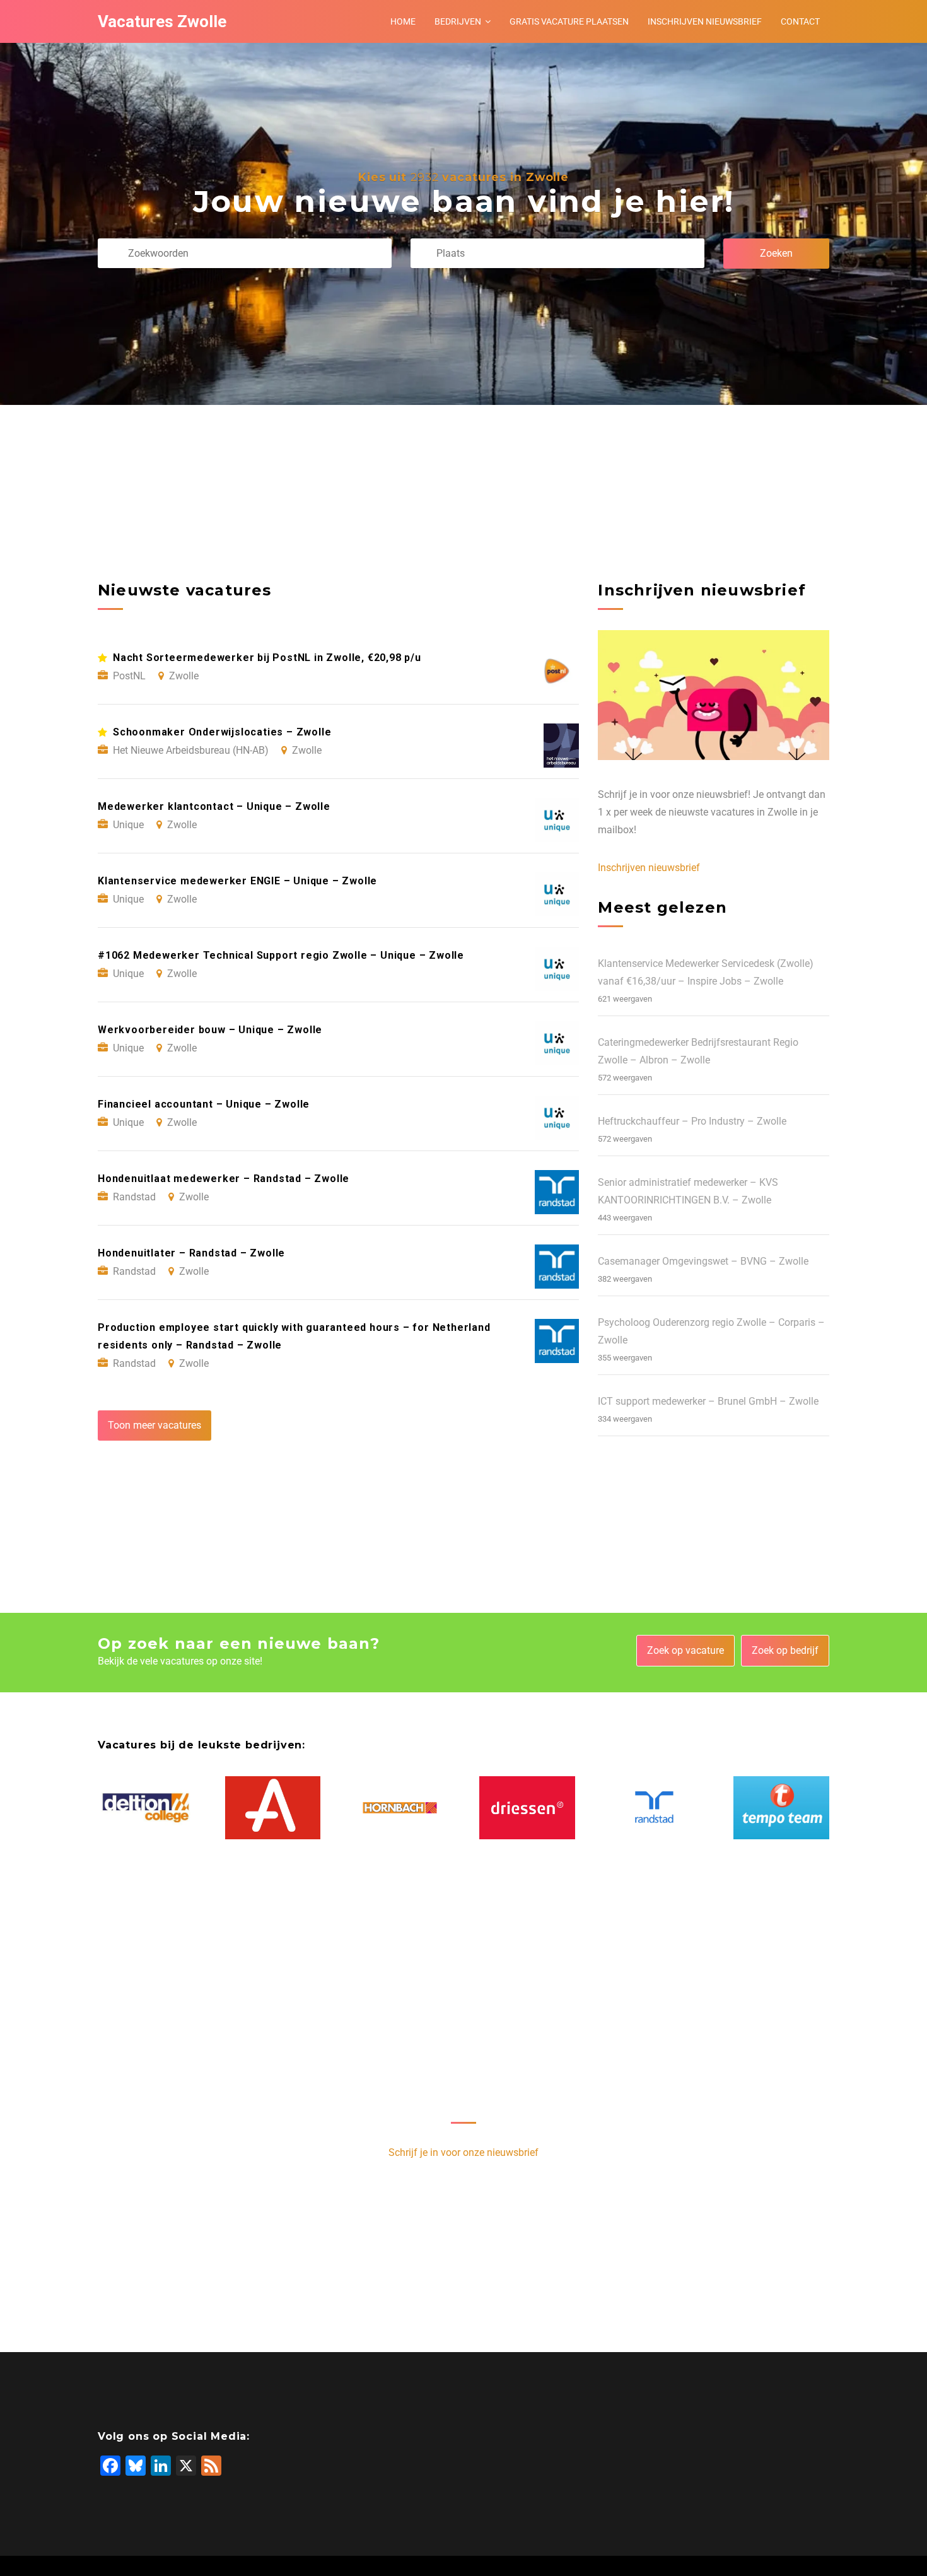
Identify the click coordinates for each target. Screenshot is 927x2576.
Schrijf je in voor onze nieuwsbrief (463, 2152)
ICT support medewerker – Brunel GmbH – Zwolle (708, 1401)
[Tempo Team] (781, 1808)
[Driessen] (527, 1808)
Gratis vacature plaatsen (569, 21)
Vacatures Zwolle (162, 21)
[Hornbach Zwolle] (400, 1807)
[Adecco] (273, 1808)
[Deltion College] (146, 1808)
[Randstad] (655, 1807)
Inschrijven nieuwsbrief (705, 21)
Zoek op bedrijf (785, 1650)
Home (403, 21)
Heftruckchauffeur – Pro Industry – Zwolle (692, 1121)
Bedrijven (458, 21)
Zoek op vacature (685, 1650)
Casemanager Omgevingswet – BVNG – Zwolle (703, 1261)
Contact (800, 21)
